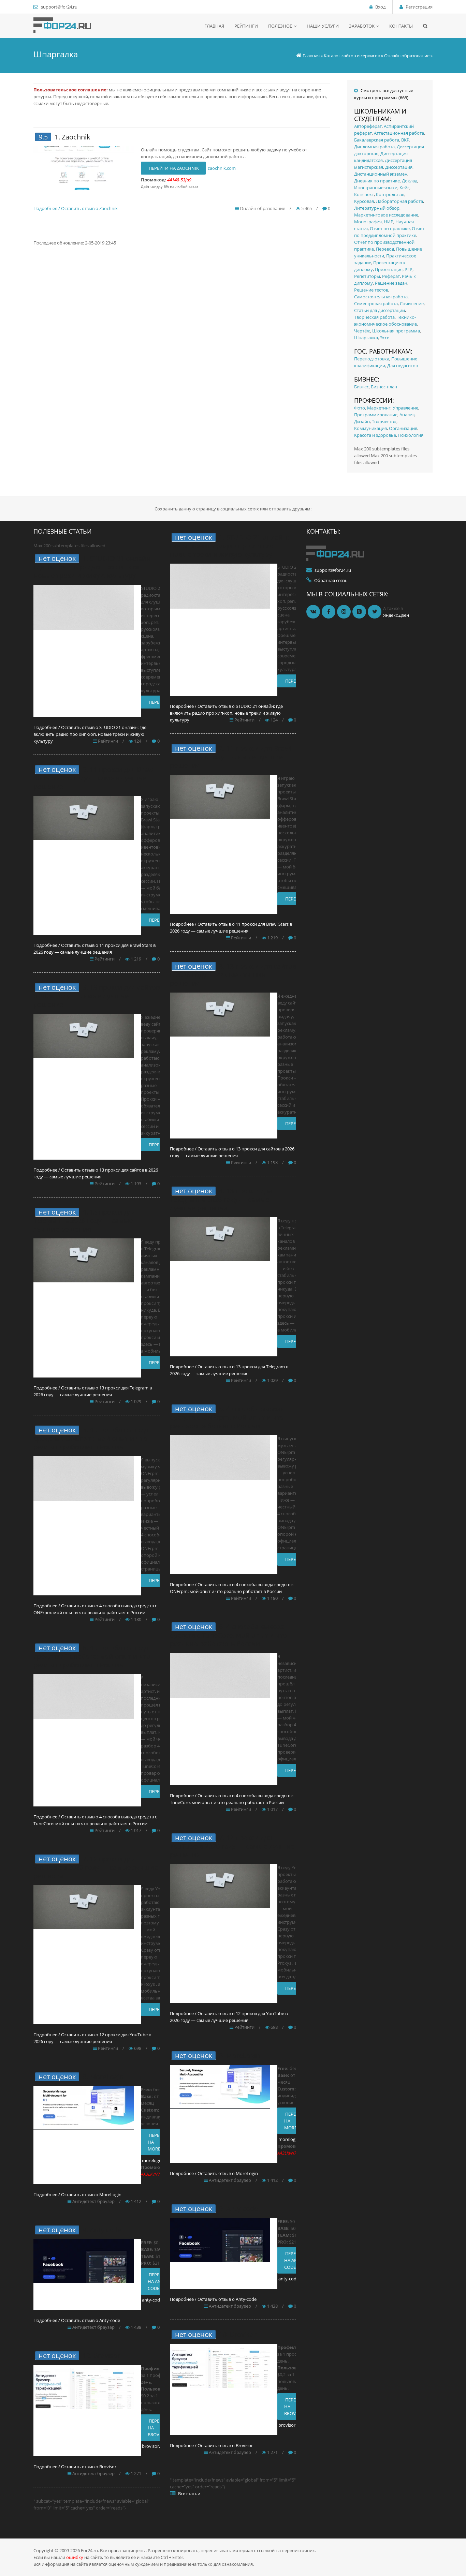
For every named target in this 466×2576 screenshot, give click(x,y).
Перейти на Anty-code (158, 2281)
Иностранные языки (376, 188)
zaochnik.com (222, 168)
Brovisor (107, 2356)
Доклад (410, 181)
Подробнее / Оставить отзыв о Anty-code (77, 2320)
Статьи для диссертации (380, 310)
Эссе (385, 338)
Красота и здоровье (375, 435)
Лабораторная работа (399, 201)
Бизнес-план (384, 387)
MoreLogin (107, 2077)
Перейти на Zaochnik (173, 168)
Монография (368, 222)
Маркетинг (379, 408)
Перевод (385, 249)
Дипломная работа (374, 147)
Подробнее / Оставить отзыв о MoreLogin (77, 2194)
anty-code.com (157, 2300)
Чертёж (362, 331)
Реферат (391, 276)
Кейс (404, 188)
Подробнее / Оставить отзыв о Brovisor (75, 2467)
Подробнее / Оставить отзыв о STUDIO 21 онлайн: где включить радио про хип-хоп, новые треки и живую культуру (90, 734)
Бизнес (361, 387)
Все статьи (189, 2493)
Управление (405, 408)
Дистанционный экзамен (381, 174)
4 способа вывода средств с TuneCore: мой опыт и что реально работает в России (92, 1656)
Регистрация (419, 7)
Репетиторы (367, 276)
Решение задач (391, 283)
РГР (409, 269)
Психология (411, 435)
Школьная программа (396, 331)
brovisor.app (155, 2446)
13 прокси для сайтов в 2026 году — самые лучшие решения (97, 996)
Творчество (384, 421)
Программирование (376, 415)
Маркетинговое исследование (386, 215)
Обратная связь (331, 580)
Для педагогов (403, 366)
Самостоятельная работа (381, 297)
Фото (360, 408)
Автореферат (368, 126)
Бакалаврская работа (377, 140)
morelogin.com (157, 2160)
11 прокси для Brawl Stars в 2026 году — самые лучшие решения (94, 778)
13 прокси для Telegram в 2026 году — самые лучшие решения (84, 1220)
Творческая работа (374, 317)
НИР (389, 222)
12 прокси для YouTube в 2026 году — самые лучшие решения (96, 1867)
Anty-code (106, 2230)
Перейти (158, 702)
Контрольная (390, 194)
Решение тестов (371, 290)
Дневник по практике (377, 181)
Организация (403, 428)
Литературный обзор (377, 208)
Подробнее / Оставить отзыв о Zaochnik (76, 208)
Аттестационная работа (399, 133)
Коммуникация (370, 428)
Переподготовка (372, 359)
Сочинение (412, 303)
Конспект (364, 194)
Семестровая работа (376, 303)
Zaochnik (76, 137)
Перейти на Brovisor (158, 2428)
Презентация (389, 269)
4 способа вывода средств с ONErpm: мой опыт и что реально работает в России (91, 1438)
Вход (380, 7)
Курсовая (364, 201)
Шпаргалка (366, 338)
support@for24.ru (59, 7)
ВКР (405, 140)
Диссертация (399, 167)
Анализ (407, 415)
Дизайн (362, 421)
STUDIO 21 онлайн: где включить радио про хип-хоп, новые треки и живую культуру (93, 567)
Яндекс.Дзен (396, 615)
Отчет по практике (390, 228)
